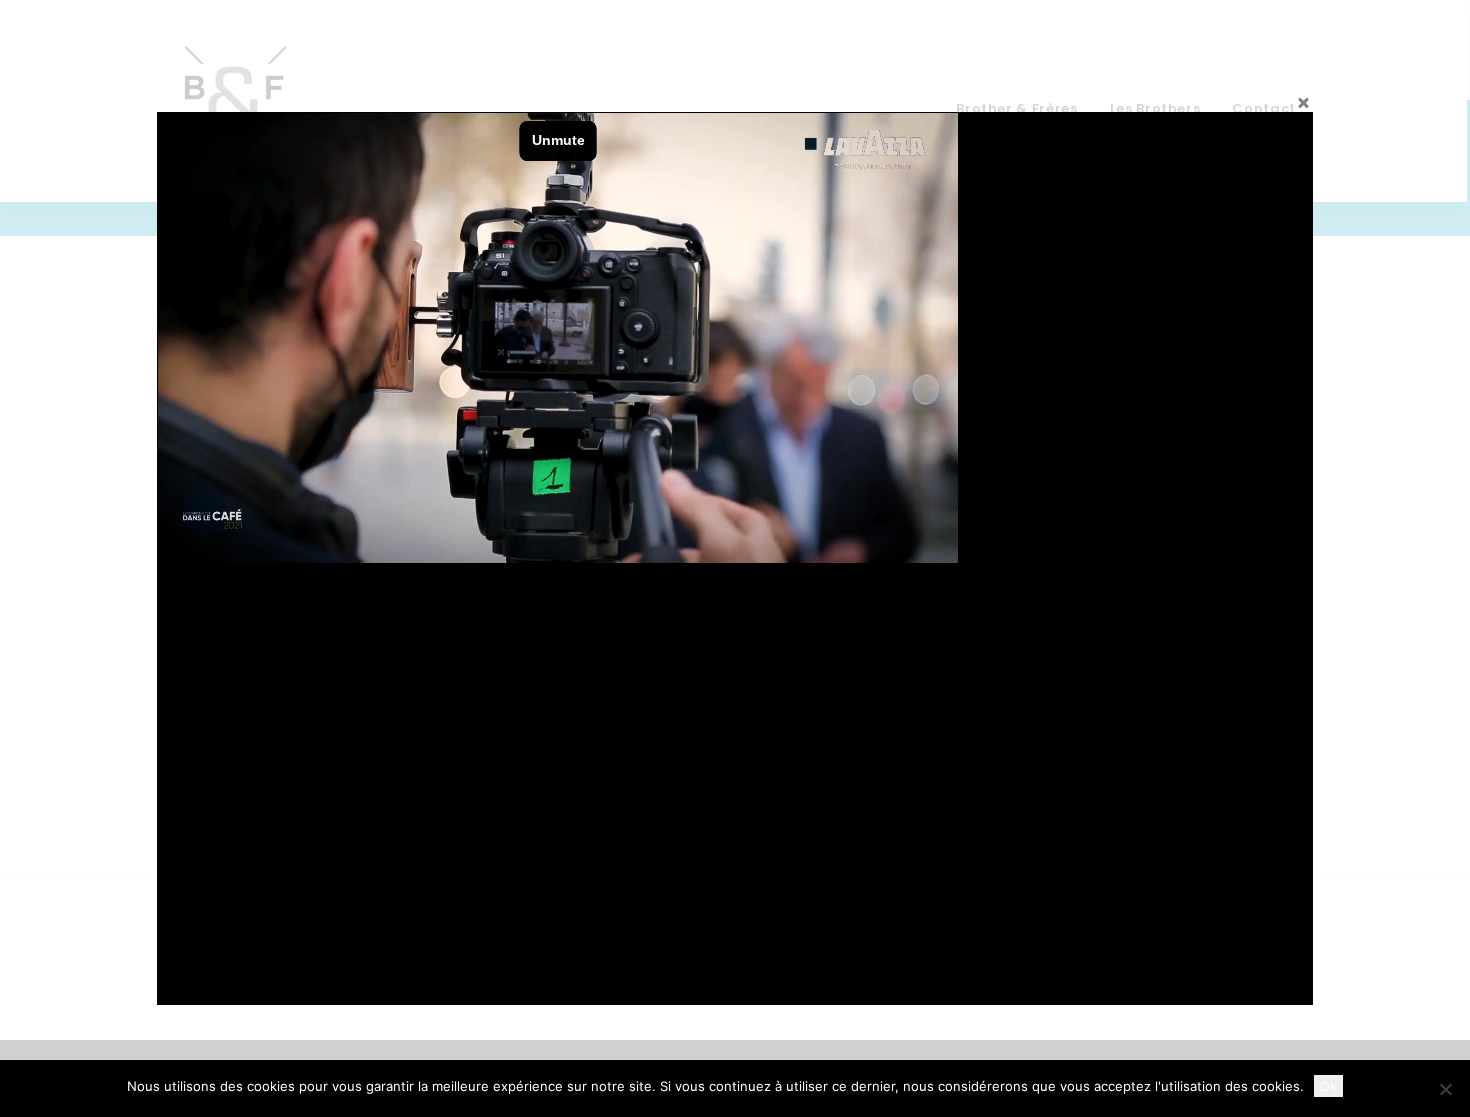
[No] (1445, 1089)
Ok (1328, 1086)
